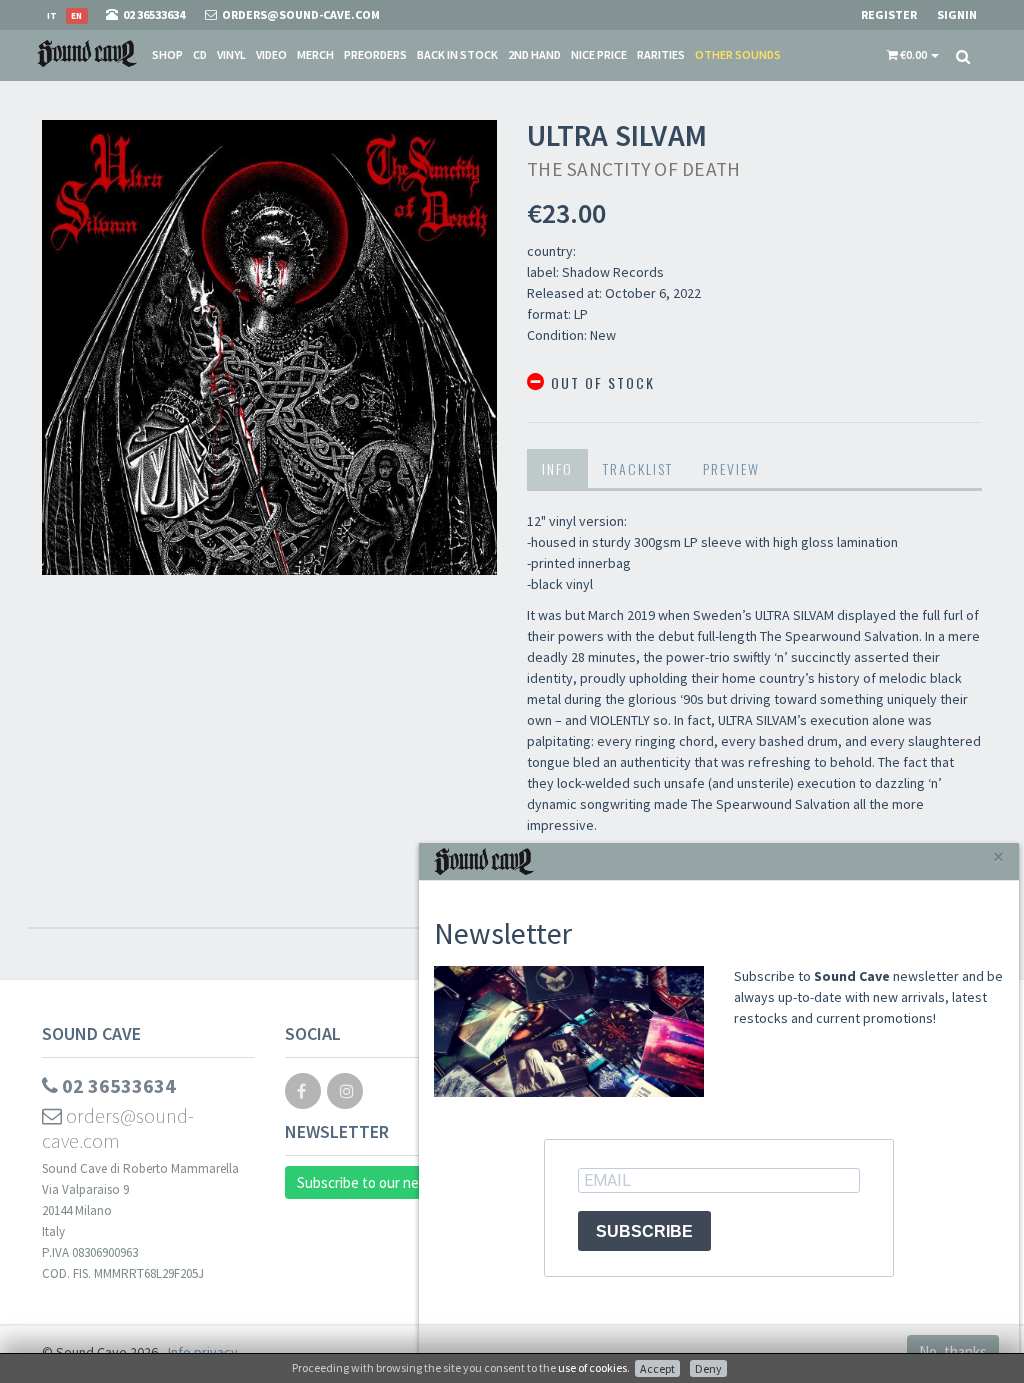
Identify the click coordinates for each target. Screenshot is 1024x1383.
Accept (657, 1368)
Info (557, 468)
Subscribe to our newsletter (385, 1182)
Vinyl (231, 54)
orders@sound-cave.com (118, 1128)
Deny (708, 1368)
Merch (315, 54)
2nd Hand (534, 54)
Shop (167, 54)
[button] (913, 55)
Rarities (661, 54)
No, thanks (953, 1351)
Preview (731, 468)
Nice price (599, 54)
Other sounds (738, 54)
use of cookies (592, 1367)
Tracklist (638, 468)
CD (200, 54)
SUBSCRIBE (644, 1231)
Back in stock (457, 54)
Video (271, 54)
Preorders (375, 54)
